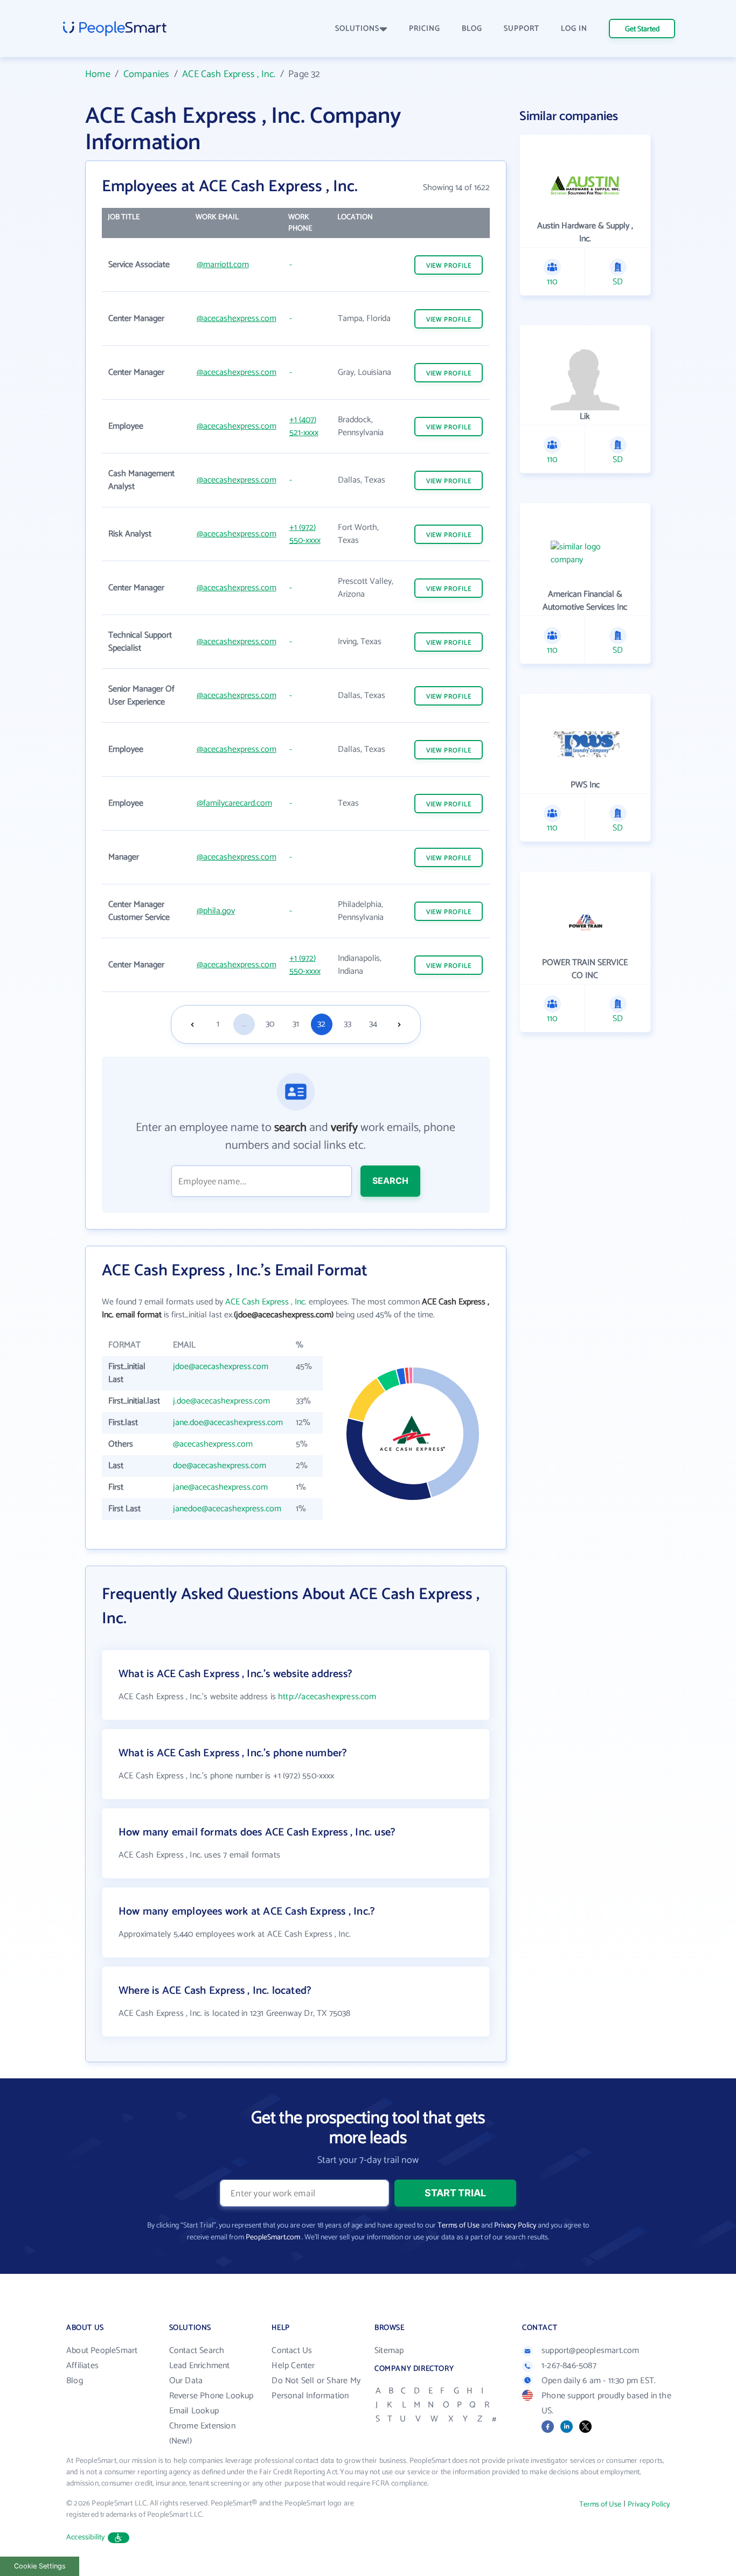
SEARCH (390, 1181)
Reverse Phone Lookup (211, 2396)
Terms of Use (459, 2226)
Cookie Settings (40, 2566)
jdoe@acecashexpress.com (221, 1367)
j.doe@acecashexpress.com (221, 1401)
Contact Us (292, 2351)
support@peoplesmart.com (591, 2351)
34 (373, 1024)
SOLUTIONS (357, 29)
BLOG (472, 29)
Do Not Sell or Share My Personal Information (316, 2388)
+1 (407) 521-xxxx (304, 426)
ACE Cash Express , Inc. (229, 74)
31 (296, 1024)
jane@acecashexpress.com (220, 1487)
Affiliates (82, 2366)
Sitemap (389, 2351)
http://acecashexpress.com (327, 1697)
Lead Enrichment (200, 2366)
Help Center (293, 2366)
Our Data (186, 2381)
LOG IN (574, 29)
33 (348, 1024)
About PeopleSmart (102, 2351)
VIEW (449, 266)
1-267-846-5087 (569, 2366)
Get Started (642, 29)
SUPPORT (522, 29)
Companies (147, 74)
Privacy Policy (515, 2226)
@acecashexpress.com (237, 319)
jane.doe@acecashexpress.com (228, 1423)
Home (98, 74)
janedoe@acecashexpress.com (227, 1509)
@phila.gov (216, 911)
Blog (75, 2381)
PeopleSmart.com (273, 2238)
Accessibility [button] (86, 2537)
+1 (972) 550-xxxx (305, 534)
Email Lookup (194, 2411)
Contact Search (197, 2351)
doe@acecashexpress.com (220, 1466)
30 (270, 1024)
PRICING (425, 29)
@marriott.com (223, 265)
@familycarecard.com (234, 803)
